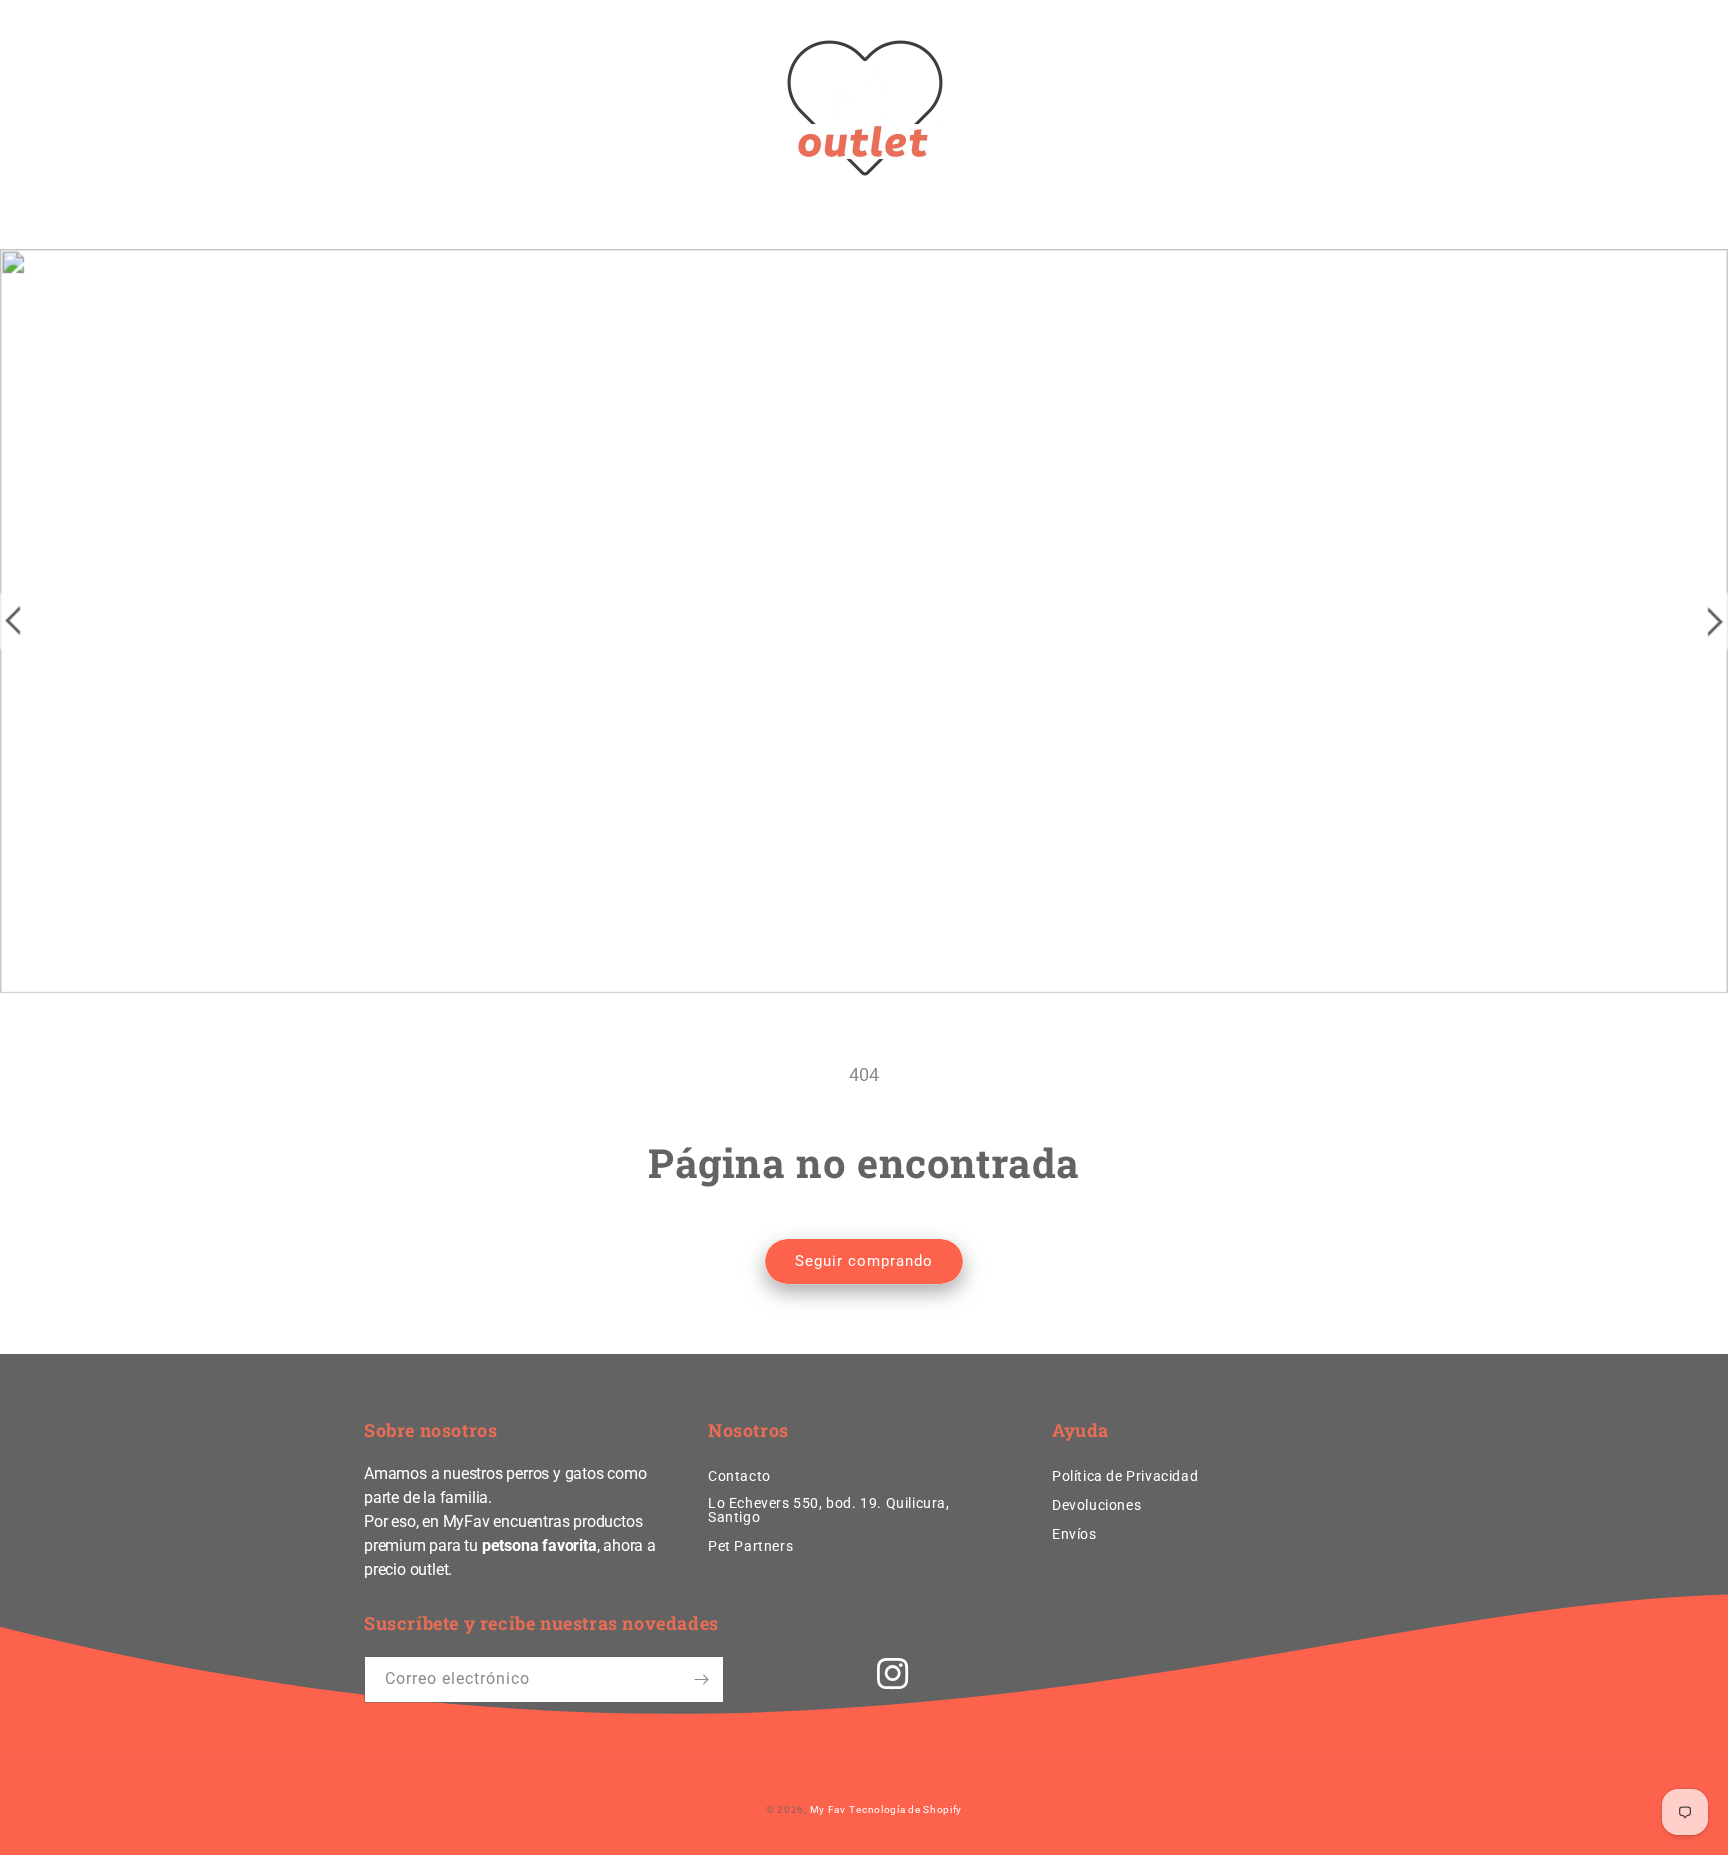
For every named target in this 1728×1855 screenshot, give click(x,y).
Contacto (739, 1476)
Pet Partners (750, 1546)
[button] (386, 108)
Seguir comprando (864, 1261)
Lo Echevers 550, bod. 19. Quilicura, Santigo (829, 1510)
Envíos (1074, 1534)
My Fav (828, 1809)
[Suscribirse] (701, 1679)
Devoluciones (1096, 1505)
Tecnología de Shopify (905, 1809)
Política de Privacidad (1125, 1476)
